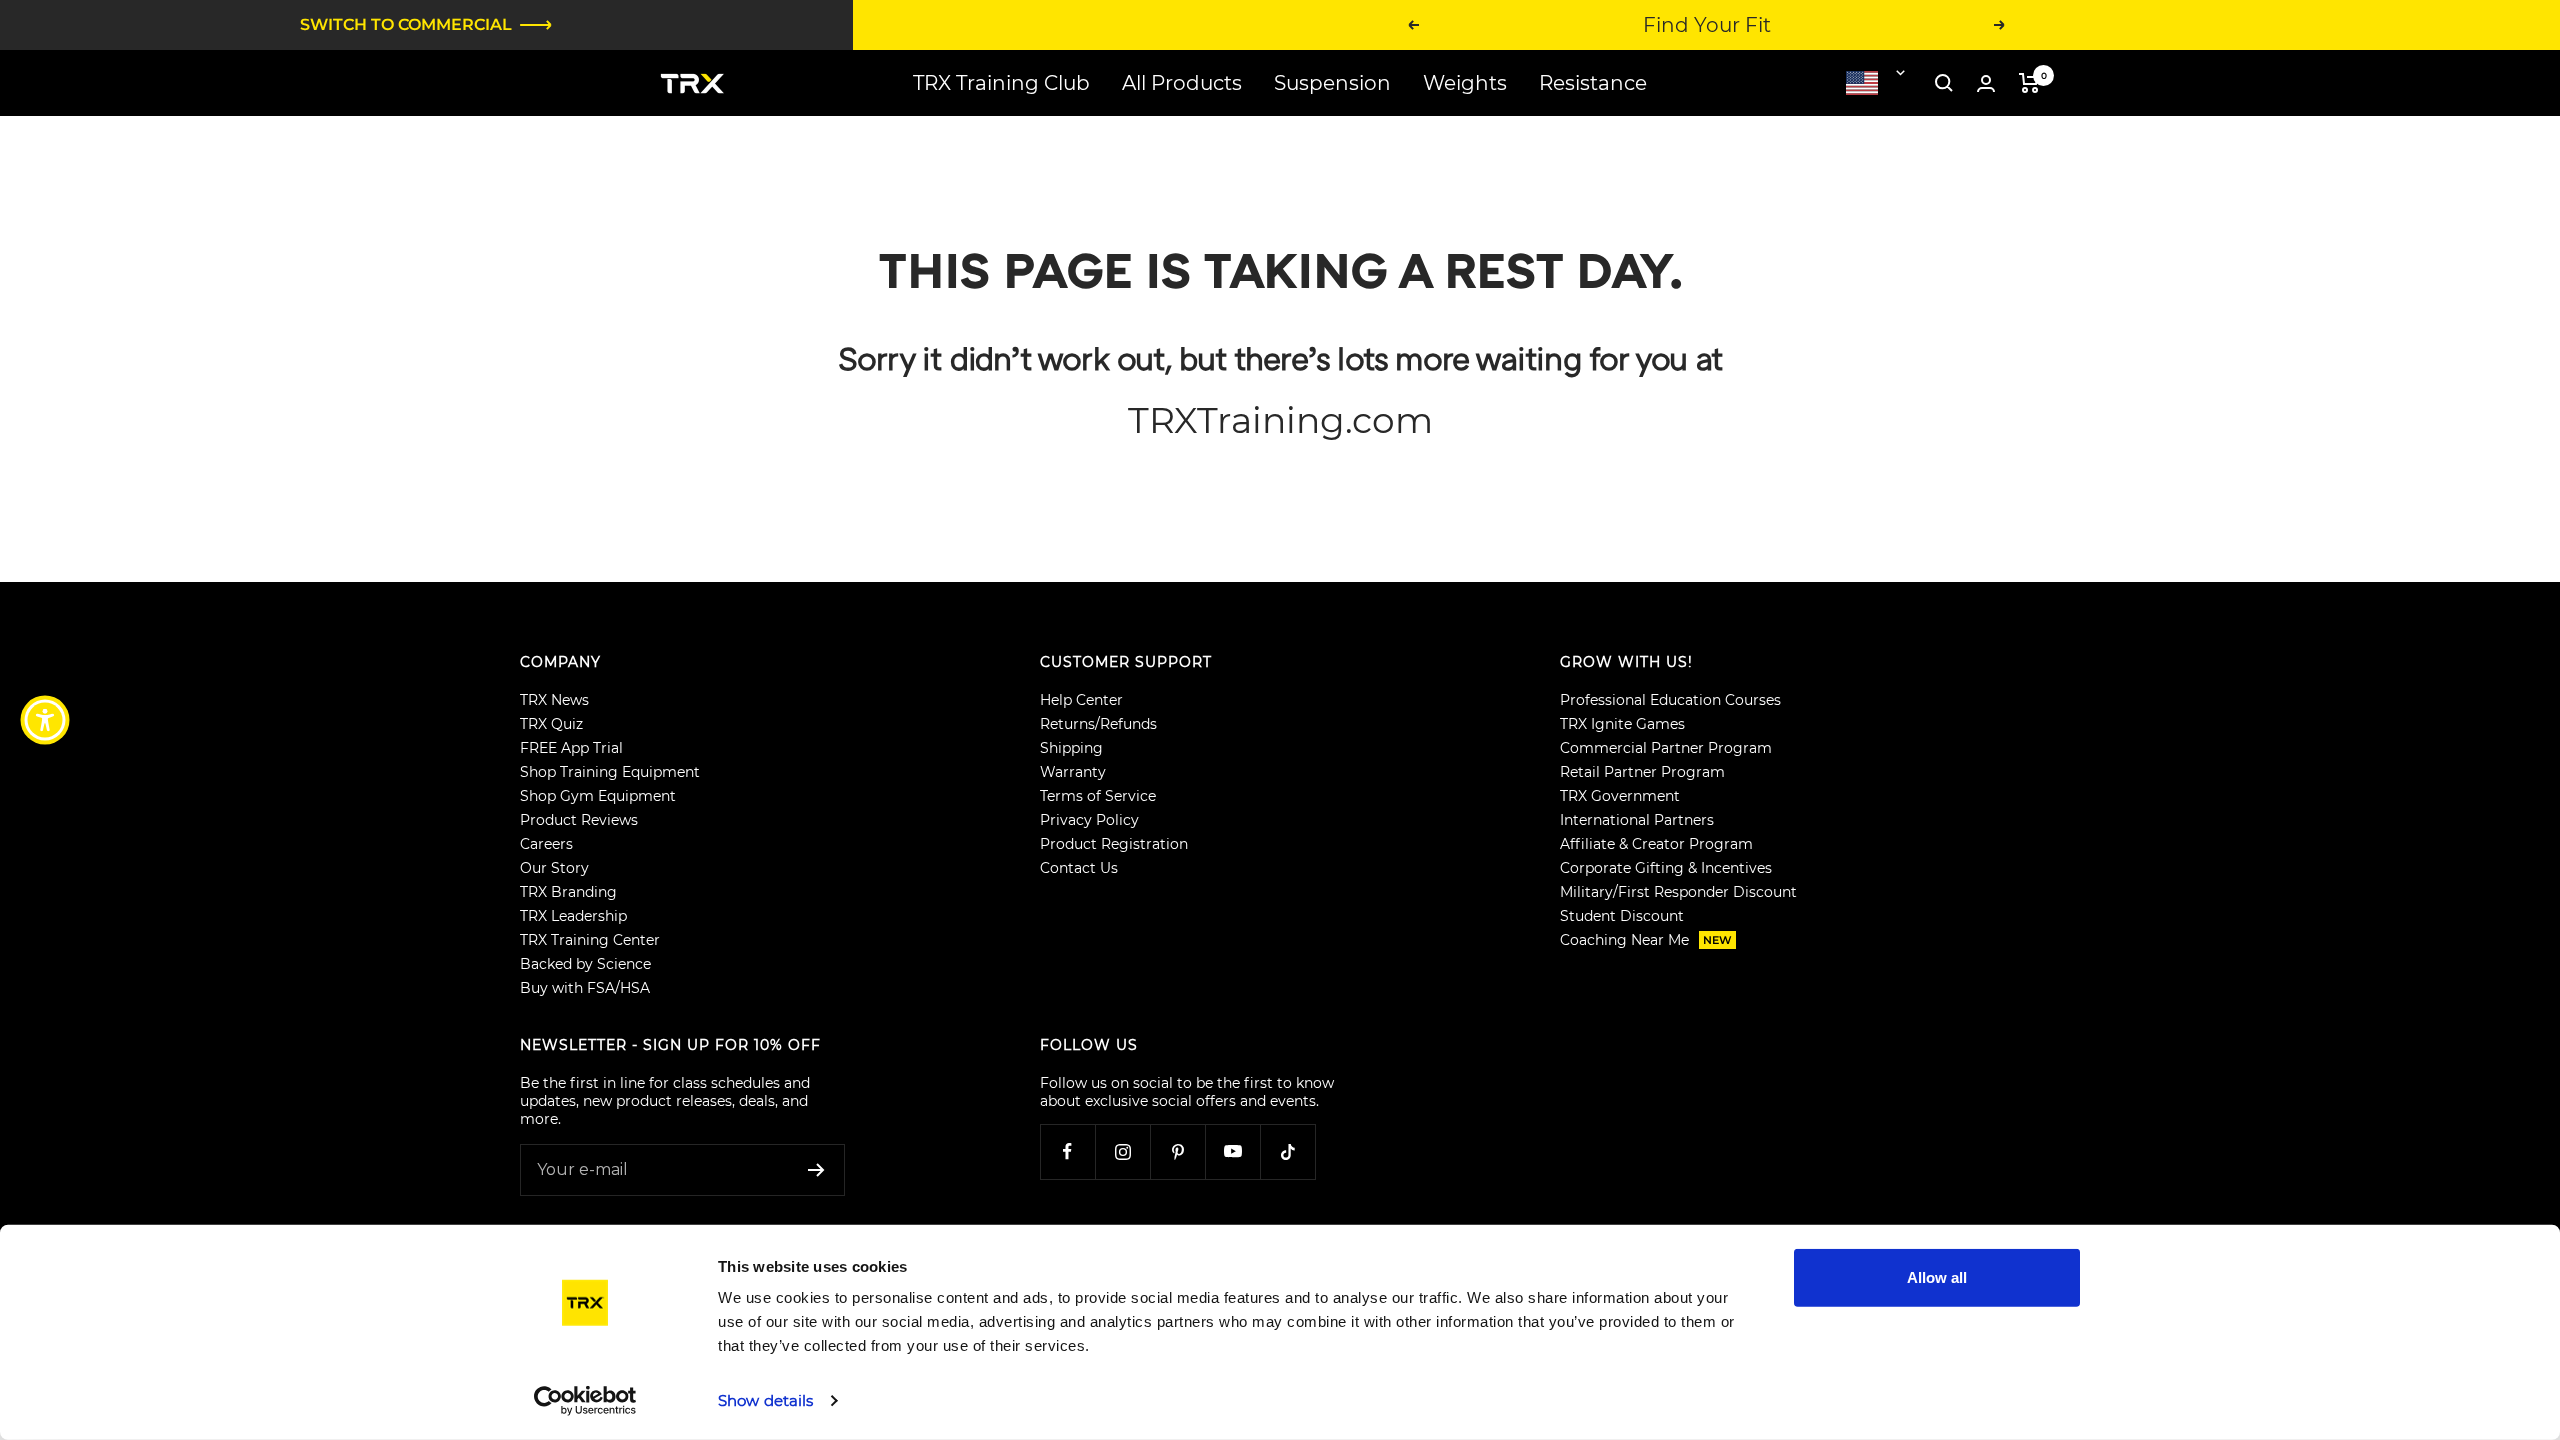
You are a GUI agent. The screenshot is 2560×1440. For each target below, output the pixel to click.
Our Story (554, 868)
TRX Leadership (573, 916)
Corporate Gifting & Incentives (1666, 868)
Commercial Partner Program (1666, 748)
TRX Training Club (1001, 83)
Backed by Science (585, 964)
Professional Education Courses (1670, 700)
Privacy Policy (1089, 820)
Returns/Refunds (1098, 724)
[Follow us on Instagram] (1122, 1151)
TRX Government (1620, 796)
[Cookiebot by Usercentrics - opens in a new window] (585, 1401)
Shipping (1071, 748)
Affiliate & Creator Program (1656, 844)
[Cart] (2029, 83)
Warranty (1073, 772)
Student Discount (1622, 916)
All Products (1182, 83)
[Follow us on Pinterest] (1177, 1151)
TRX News (554, 700)
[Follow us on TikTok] (1287, 1151)
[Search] (1944, 83)
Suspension (1332, 83)
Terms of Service (1098, 796)
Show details (765, 1400)
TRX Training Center (590, 940)
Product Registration (1114, 844)
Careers (546, 844)
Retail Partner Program (1642, 772)
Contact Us (1079, 868)
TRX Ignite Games (1622, 724)
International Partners (1637, 820)
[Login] (1986, 83)
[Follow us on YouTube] (1232, 1151)
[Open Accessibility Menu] (45, 720)
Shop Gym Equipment (598, 796)
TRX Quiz (551, 724)
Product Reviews (579, 820)
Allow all (1937, 1277)
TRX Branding (568, 892)
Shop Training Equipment (610, 772)
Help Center (1081, 700)
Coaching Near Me (1646, 940)
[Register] (816, 1170)
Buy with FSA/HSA (585, 988)
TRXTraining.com (1280, 420)
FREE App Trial (571, 748)
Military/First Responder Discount (1678, 892)
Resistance (1593, 83)
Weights (1465, 83)
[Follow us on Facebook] (1067, 1151)
